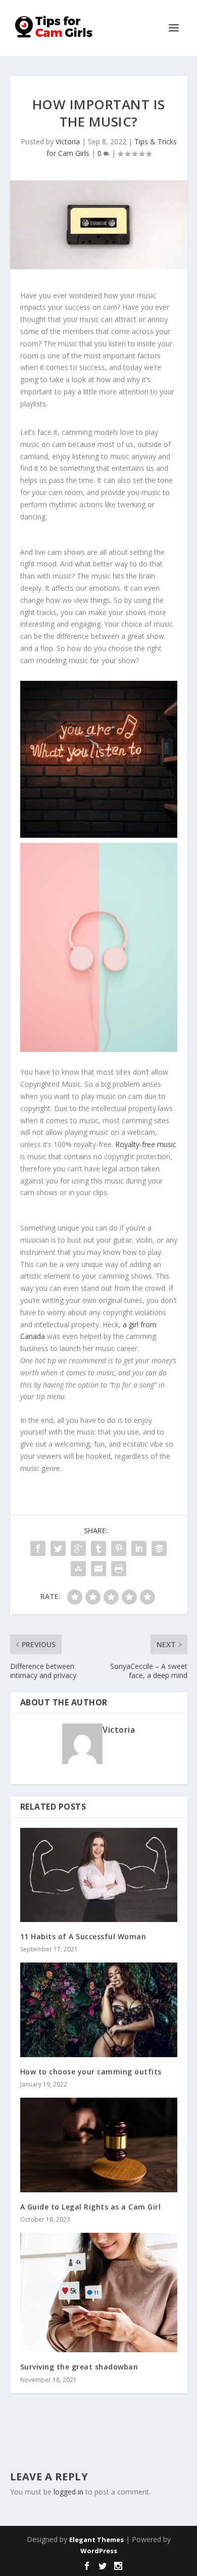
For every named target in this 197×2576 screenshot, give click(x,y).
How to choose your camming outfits (91, 2072)
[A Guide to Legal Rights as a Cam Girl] (99, 2145)
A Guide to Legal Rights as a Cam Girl (91, 2207)
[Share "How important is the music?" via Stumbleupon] (78, 1569)
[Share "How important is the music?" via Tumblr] (98, 1548)
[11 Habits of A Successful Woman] (99, 1875)
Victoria (68, 141)
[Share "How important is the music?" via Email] (98, 1569)
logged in (68, 2492)
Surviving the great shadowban (79, 2367)
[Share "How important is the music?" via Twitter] (58, 1548)
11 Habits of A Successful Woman (83, 1936)
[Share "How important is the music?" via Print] (119, 1569)
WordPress (99, 2551)
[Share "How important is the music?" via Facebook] (38, 1548)
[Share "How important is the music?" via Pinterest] (119, 1548)
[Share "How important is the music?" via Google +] (78, 1548)
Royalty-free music (146, 1144)
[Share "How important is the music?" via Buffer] (159, 1548)
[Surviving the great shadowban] (99, 2293)
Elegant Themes (96, 2540)
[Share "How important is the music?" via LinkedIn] (139, 1548)
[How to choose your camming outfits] (99, 2010)
